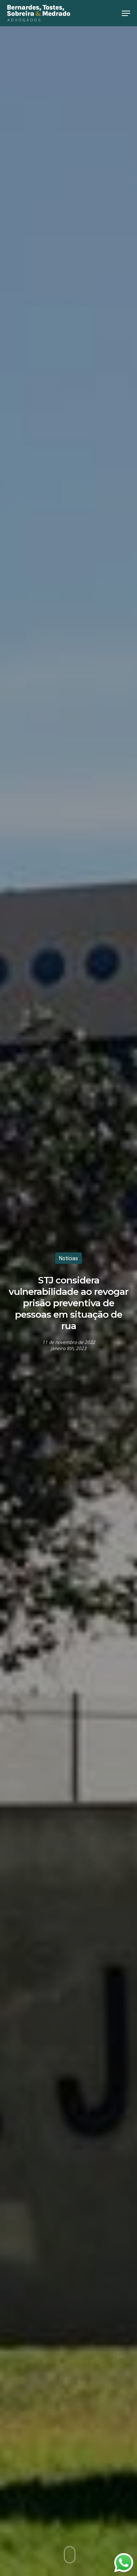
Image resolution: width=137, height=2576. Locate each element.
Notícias (68, 1258)
